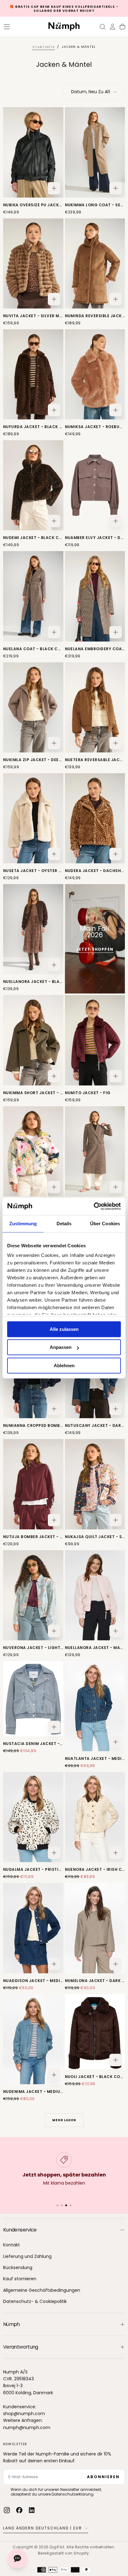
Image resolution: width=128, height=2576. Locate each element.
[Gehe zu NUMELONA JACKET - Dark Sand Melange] (95, 1928)
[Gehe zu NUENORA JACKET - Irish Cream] (95, 1817)
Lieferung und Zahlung (27, 2256)
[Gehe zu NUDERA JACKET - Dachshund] (95, 818)
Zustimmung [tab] (23, 1224)
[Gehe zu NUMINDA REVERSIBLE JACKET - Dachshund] (95, 263)
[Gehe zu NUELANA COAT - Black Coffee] (33, 596)
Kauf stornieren (20, 2279)
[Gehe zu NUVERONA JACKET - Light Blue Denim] (33, 1595)
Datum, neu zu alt (91, 92)
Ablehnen (64, 1366)
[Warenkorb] (122, 27)
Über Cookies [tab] (105, 1224)
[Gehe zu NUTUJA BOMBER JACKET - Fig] (33, 1484)
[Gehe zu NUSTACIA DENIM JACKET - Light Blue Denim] (33, 1699)
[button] (7, 27)
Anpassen (61, 1347)
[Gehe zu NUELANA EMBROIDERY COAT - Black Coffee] (95, 596)
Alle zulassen (64, 1329)
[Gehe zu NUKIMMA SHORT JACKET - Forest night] (33, 1040)
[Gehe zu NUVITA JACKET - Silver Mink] (33, 263)
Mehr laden (64, 2120)
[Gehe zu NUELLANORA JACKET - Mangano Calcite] (95, 1595)
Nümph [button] (11, 2324)
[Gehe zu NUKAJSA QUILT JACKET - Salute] (95, 1484)
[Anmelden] (112, 27)
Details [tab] (64, 1224)
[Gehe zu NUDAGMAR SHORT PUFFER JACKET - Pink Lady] (33, 1151)
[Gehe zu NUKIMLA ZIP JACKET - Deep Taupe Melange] (33, 707)
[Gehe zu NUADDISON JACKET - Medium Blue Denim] (33, 1928)
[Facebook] (19, 2510)
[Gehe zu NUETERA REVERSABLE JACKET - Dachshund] (95, 707)
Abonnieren (103, 2477)
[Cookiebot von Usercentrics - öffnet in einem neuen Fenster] (94, 1206)
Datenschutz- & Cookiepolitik (35, 2301)
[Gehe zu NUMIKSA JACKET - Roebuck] (95, 374)
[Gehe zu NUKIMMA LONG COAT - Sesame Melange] (95, 152)
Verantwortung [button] (21, 2347)
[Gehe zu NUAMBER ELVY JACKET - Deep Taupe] (95, 485)
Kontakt (11, 2245)
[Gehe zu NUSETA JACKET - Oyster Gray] (33, 818)
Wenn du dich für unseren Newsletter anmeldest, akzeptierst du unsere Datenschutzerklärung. (56, 2492)
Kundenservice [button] (20, 2230)
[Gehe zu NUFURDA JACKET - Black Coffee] (33, 374)
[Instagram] (7, 2510)
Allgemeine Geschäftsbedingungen (42, 2290)
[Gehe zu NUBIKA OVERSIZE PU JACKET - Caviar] (33, 152)
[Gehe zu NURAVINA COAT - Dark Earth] (95, 1151)
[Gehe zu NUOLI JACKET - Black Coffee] (95, 2032)
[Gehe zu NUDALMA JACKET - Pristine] (33, 1817)
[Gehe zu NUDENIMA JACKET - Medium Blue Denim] (33, 2039)
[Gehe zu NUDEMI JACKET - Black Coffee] (33, 485)
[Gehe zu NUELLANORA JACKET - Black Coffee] (33, 929)
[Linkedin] (32, 2510)
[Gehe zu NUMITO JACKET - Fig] (95, 1040)
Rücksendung (18, 2268)
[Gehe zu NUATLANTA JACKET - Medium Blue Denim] (95, 1706)
